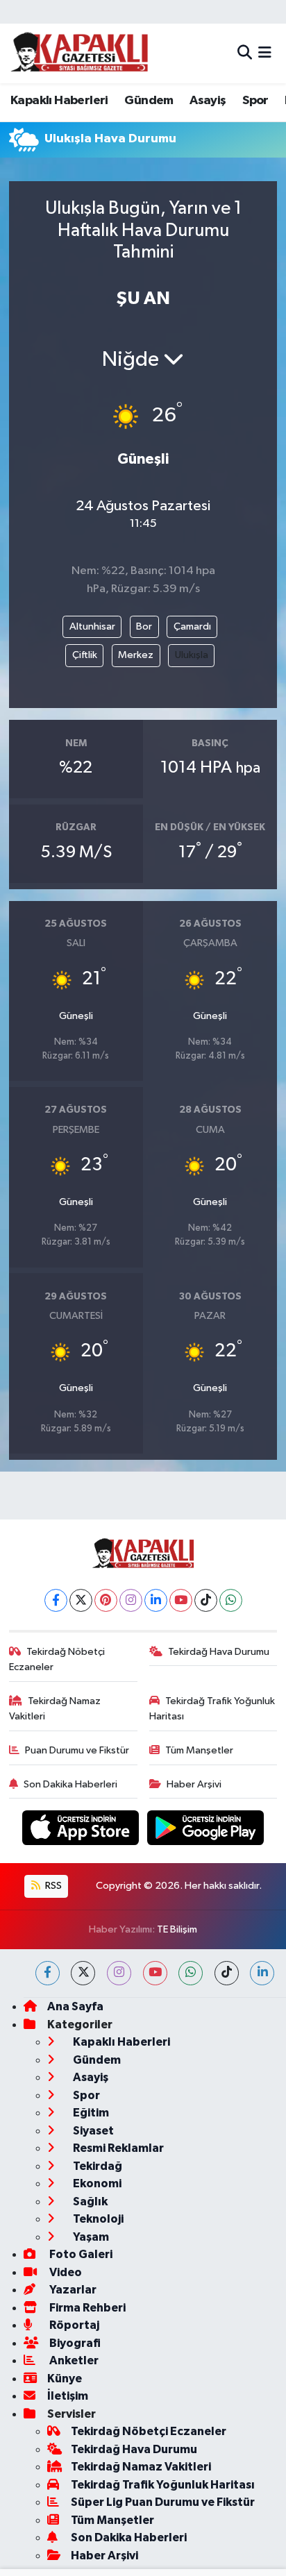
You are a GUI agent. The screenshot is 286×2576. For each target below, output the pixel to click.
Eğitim (90, 2113)
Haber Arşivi (194, 1784)
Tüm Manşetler (199, 1750)
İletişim (68, 2396)
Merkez (136, 655)
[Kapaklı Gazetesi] (79, 53)
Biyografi (74, 2343)
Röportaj (73, 2325)
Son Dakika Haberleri (70, 1784)
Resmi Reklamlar (117, 2148)
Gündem (149, 101)
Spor (255, 101)
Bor (144, 626)
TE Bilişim (177, 1929)
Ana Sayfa (75, 2006)
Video (65, 2272)
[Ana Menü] (265, 53)
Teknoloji (97, 2219)
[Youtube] (181, 1600)
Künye (65, 2379)
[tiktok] (227, 1973)
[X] (81, 1600)
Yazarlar (72, 2290)
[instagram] (119, 1973)
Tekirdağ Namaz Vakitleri (55, 1709)
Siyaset (92, 2131)
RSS (52, 1886)
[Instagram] (131, 1600)
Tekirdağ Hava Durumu (219, 1652)
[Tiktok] (206, 1600)
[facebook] (48, 1973)
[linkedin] (262, 1973)
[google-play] (206, 1831)
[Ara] (245, 53)
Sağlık (89, 2202)
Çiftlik (85, 655)
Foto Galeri (80, 2254)
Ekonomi (96, 2183)
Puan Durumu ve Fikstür (77, 1750)
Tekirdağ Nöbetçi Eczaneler (57, 1659)
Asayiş (208, 101)
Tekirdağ (96, 2166)
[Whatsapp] (231, 1600)
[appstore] (82, 1831)
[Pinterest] (106, 1600)
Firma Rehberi (86, 2308)
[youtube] (155, 1973)
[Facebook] (56, 1600)
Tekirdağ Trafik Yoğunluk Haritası (212, 1709)
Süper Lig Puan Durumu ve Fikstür (163, 2502)
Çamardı (192, 626)
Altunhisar (92, 626)
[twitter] (83, 1973)
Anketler (73, 2360)
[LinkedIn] (156, 1600)
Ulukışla (192, 655)
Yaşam (90, 2237)
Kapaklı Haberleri (59, 101)
